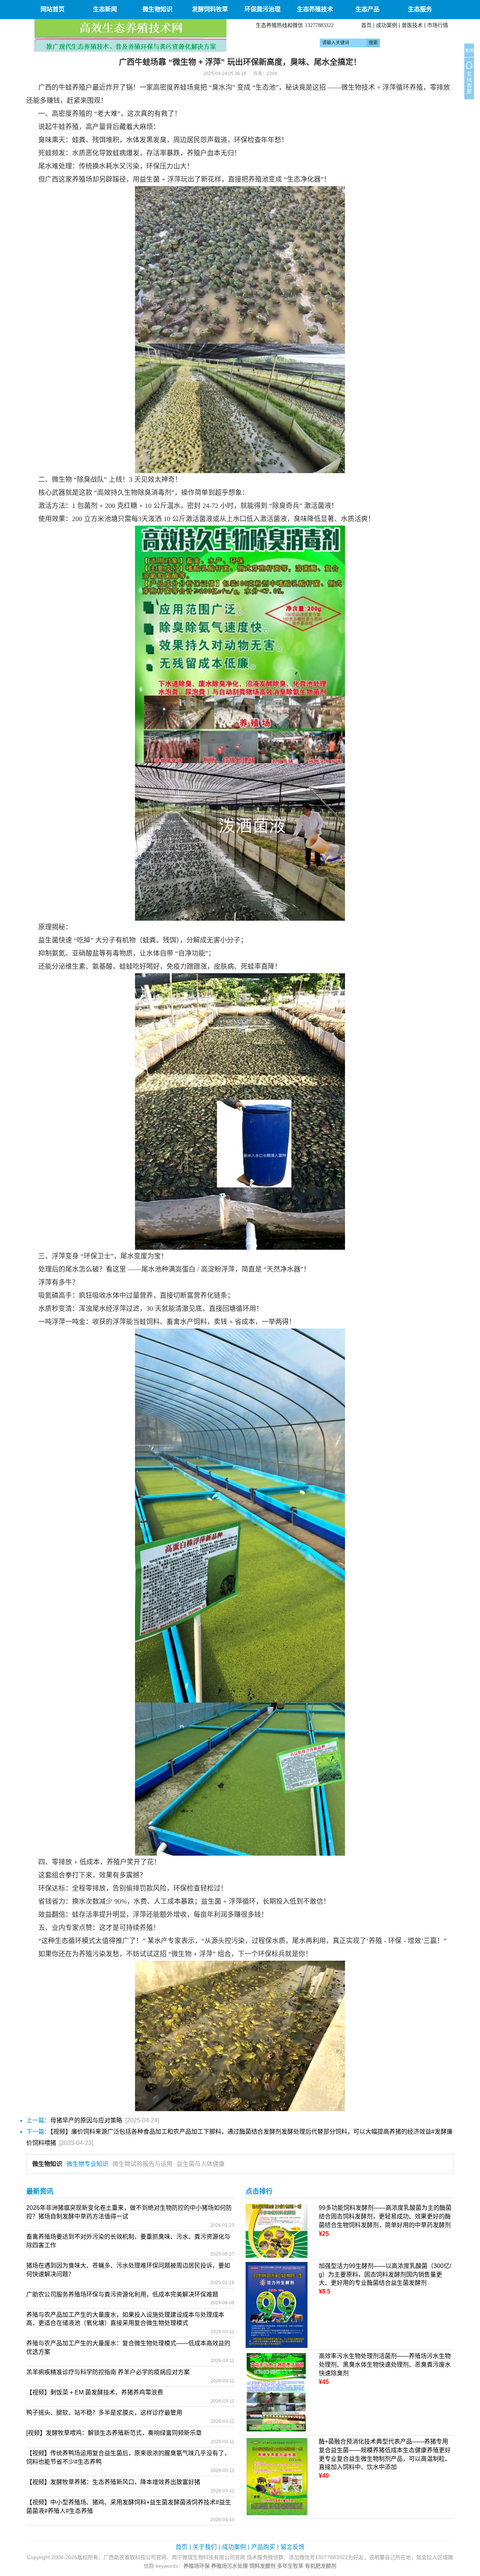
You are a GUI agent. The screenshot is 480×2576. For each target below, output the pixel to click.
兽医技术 (412, 25)
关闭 (469, 51)
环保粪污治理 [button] (262, 9)
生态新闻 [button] (105, 9)
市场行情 (438, 25)
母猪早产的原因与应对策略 (86, 2120)
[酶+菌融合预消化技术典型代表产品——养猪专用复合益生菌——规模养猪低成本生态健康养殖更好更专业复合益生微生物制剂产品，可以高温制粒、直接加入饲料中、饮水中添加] (277, 2476)
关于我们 (205, 2547)
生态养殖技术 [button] (315, 9)
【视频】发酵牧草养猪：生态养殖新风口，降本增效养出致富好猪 (113, 2482)
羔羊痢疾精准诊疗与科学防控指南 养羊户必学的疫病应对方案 (108, 2372)
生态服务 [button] (420, 9)
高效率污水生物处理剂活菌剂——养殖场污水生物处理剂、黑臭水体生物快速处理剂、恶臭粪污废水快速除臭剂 (385, 2365)
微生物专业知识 (87, 2164)
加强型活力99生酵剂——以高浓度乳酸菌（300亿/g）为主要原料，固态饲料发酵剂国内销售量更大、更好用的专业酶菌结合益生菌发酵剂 (385, 2275)
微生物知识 (47, 2164)
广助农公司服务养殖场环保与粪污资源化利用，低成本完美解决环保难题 (122, 2294)
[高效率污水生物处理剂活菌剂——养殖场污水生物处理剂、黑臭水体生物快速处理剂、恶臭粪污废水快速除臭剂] (277, 2392)
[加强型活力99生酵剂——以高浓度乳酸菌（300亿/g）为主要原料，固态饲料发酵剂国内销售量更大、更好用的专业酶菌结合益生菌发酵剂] (277, 2305)
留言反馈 (292, 2547)
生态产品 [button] (367, 9)
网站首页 (52, 9)
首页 (366, 25)
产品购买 (263, 2547)
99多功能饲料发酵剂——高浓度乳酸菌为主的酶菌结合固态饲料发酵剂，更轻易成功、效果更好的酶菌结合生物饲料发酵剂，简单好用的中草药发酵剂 (385, 2216)
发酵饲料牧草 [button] (210, 9)
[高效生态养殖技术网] (130, 35)
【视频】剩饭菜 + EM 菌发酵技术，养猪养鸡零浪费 (95, 2392)
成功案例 (387, 25)
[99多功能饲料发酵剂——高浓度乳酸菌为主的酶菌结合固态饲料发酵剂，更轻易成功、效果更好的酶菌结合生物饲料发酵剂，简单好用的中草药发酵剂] (277, 2230)
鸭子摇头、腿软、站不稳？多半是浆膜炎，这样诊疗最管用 (104, 2413)
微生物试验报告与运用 (142, 2164)
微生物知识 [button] (157, 9)
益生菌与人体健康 (201, 2164)
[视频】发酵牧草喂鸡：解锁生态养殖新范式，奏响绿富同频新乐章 (114, 2433)
